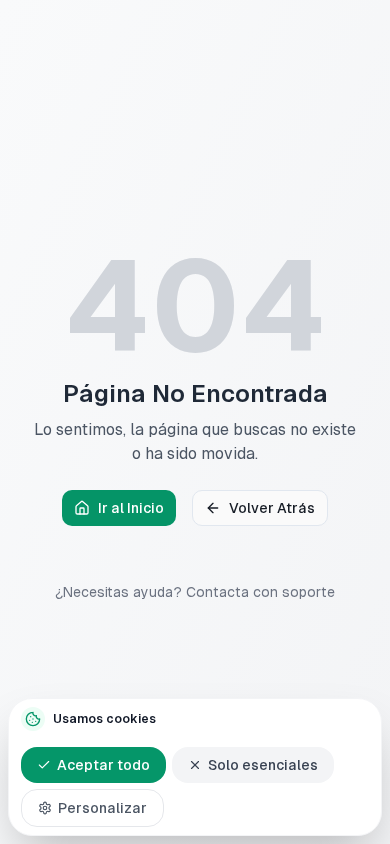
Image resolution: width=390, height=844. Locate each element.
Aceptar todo (103, 765)
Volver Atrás (272, 508)
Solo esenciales (263, 765)
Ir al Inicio (131, 508)
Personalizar (102, 808)
